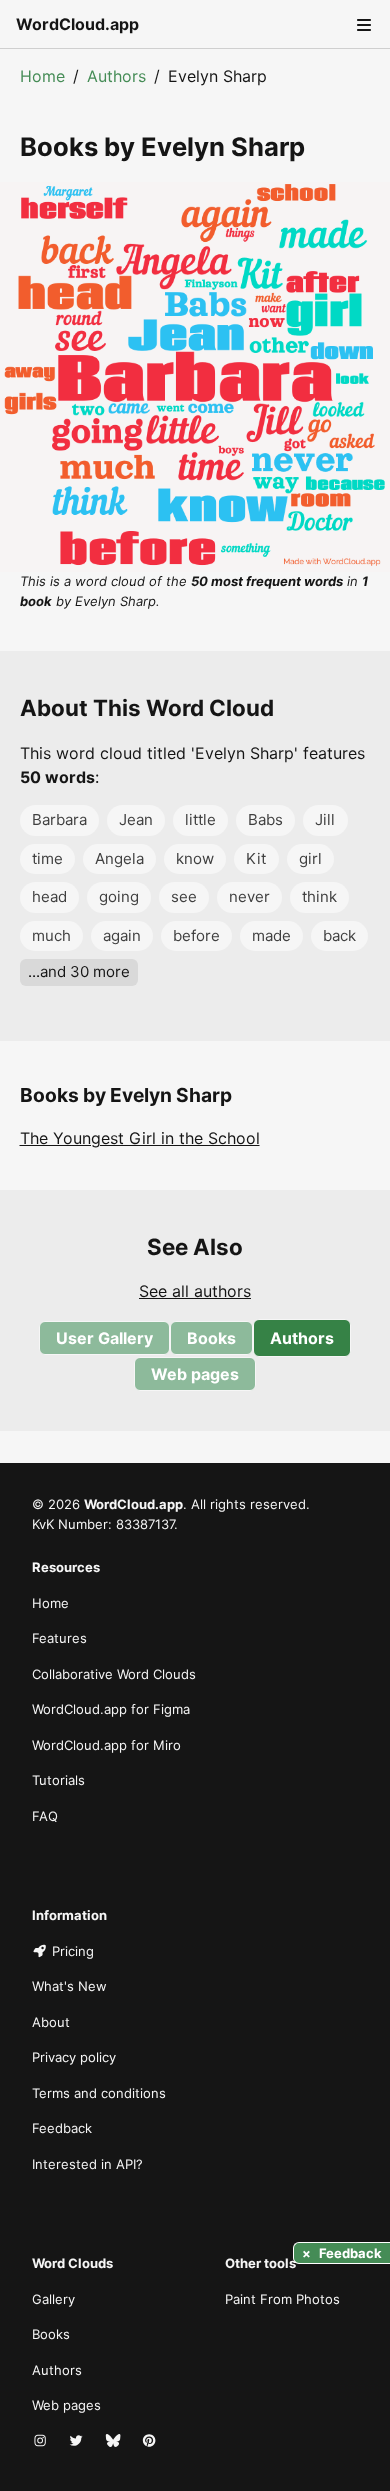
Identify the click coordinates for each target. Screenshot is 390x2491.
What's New (69, 1986)
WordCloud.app (77, 24)
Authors (116, 76)
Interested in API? (87, 2164)
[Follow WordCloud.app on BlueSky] (115, 2442)
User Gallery (104, 1338)
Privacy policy (74, 2057)
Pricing (73, 1951)
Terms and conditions (99, 2093)
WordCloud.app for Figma (111, 1709)
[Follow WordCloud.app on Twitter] (78, 2442)
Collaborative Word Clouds (114, 1674)
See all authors (195, 1291)
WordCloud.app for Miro (106, 1745)
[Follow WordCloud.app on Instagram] (42, 2442)
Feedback (62, 2128)
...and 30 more (79, 971)
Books (211, 1338)
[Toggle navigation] (362, 24)
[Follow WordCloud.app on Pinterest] (151, 2442)
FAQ (45, 1816)
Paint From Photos (282, 2299)
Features (59, 1638)
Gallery (53, 2299)
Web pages (195, 1374)
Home (42, 76)
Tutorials (58, 1780)
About (51, 2022)
